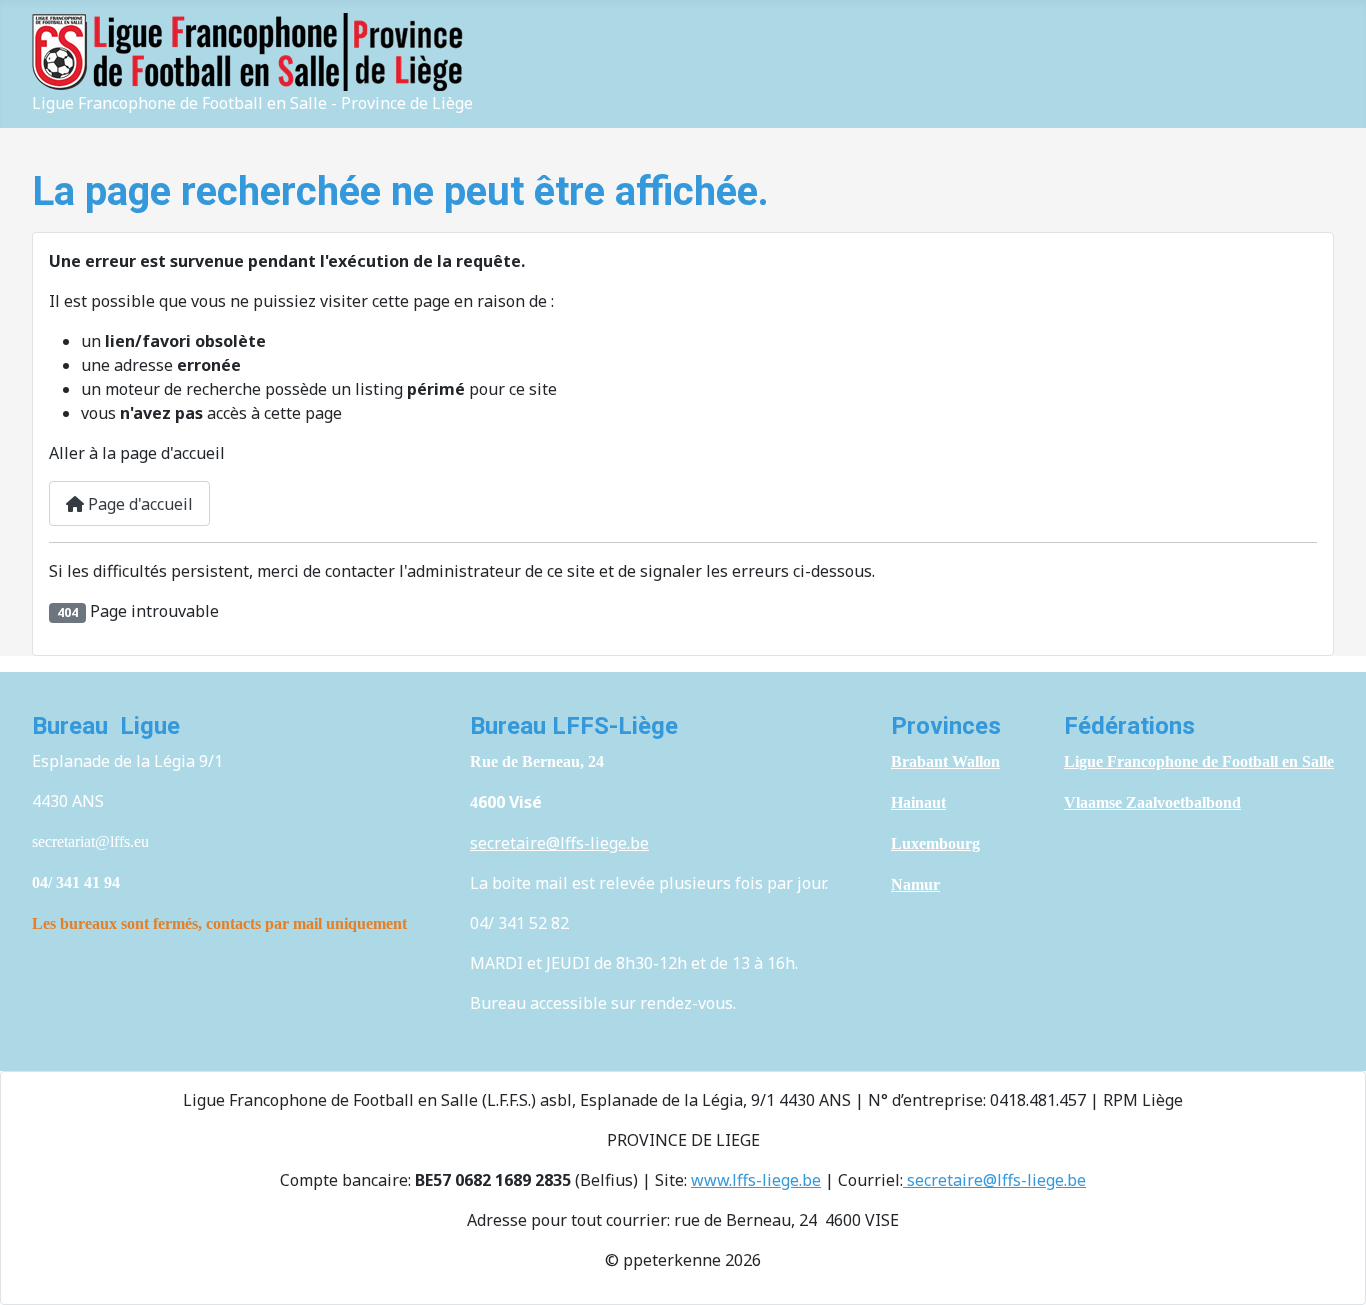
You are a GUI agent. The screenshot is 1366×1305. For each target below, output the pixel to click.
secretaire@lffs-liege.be (559, 843)
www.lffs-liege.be (756, 1180)
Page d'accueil (138, 504)
